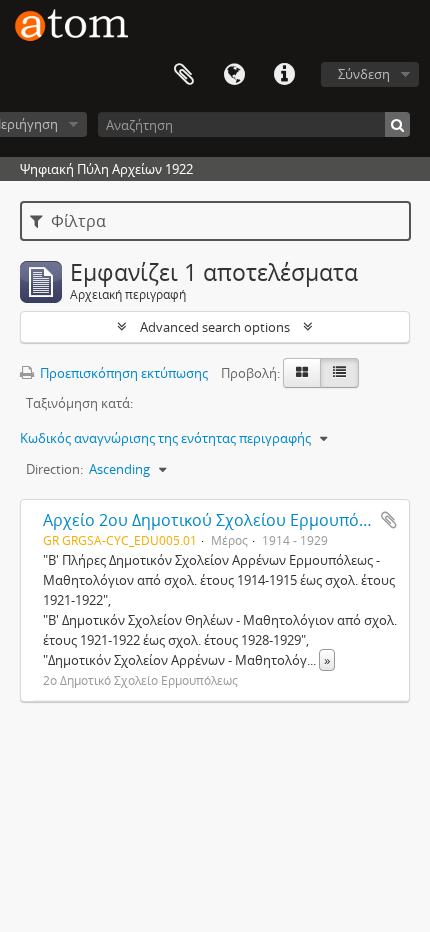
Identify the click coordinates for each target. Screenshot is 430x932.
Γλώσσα (234, 75)
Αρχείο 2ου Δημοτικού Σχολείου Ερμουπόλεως (219, 520)
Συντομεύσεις (284, 75)
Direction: (54, 469)
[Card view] (302, 373)
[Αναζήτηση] (397, 124)
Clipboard (184, 75)
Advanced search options (215, 327)
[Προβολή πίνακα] (339, 373)
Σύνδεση (364, 74)
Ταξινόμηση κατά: (79, 403)
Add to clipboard (389, 520)
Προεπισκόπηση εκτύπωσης (122, 373)
